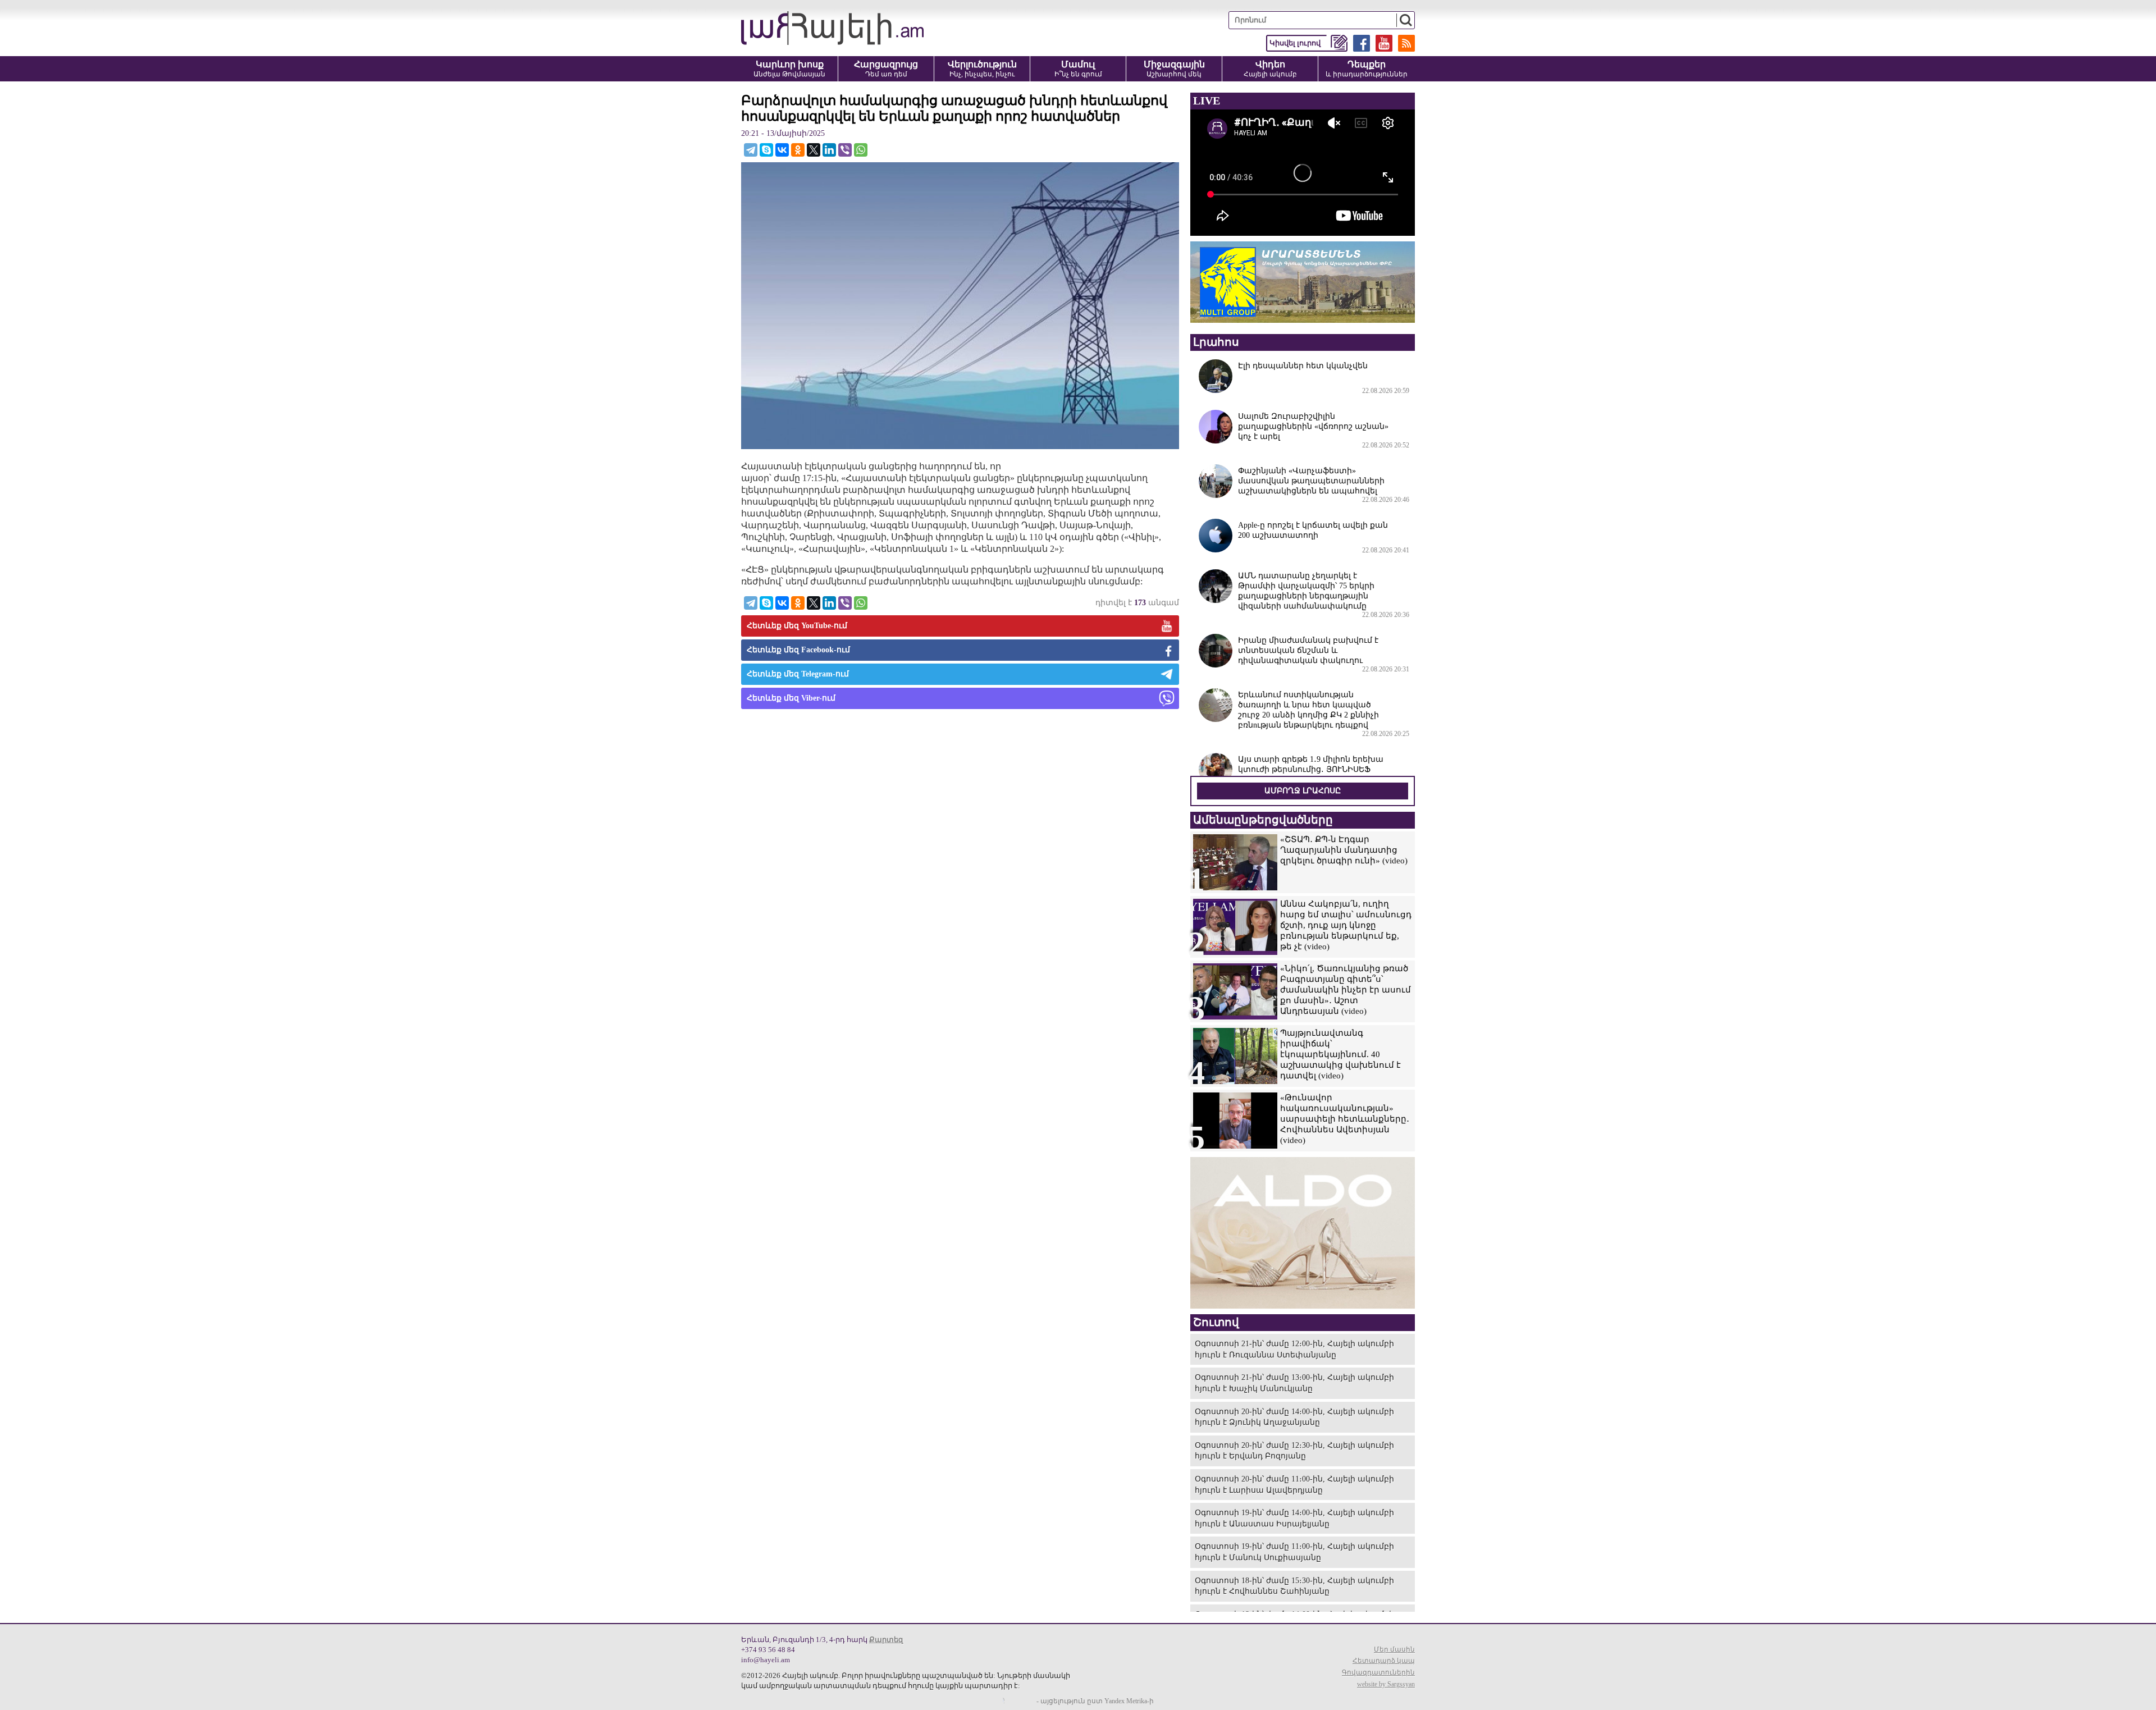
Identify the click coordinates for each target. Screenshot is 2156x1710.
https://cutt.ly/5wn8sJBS (2044, 1643)
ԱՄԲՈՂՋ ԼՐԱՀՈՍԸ (1303, 791)
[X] (814, 150)
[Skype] (766, 150)
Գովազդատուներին (1378, 1672)
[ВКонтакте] (782, 150)
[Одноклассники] (798, 150)
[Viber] (845, 150)
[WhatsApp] (861, 150)
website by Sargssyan (1386, 1684)
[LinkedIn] (829, 150)
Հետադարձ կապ (1384, 1661)
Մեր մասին (1394, 1649)
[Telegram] (751, 150)
